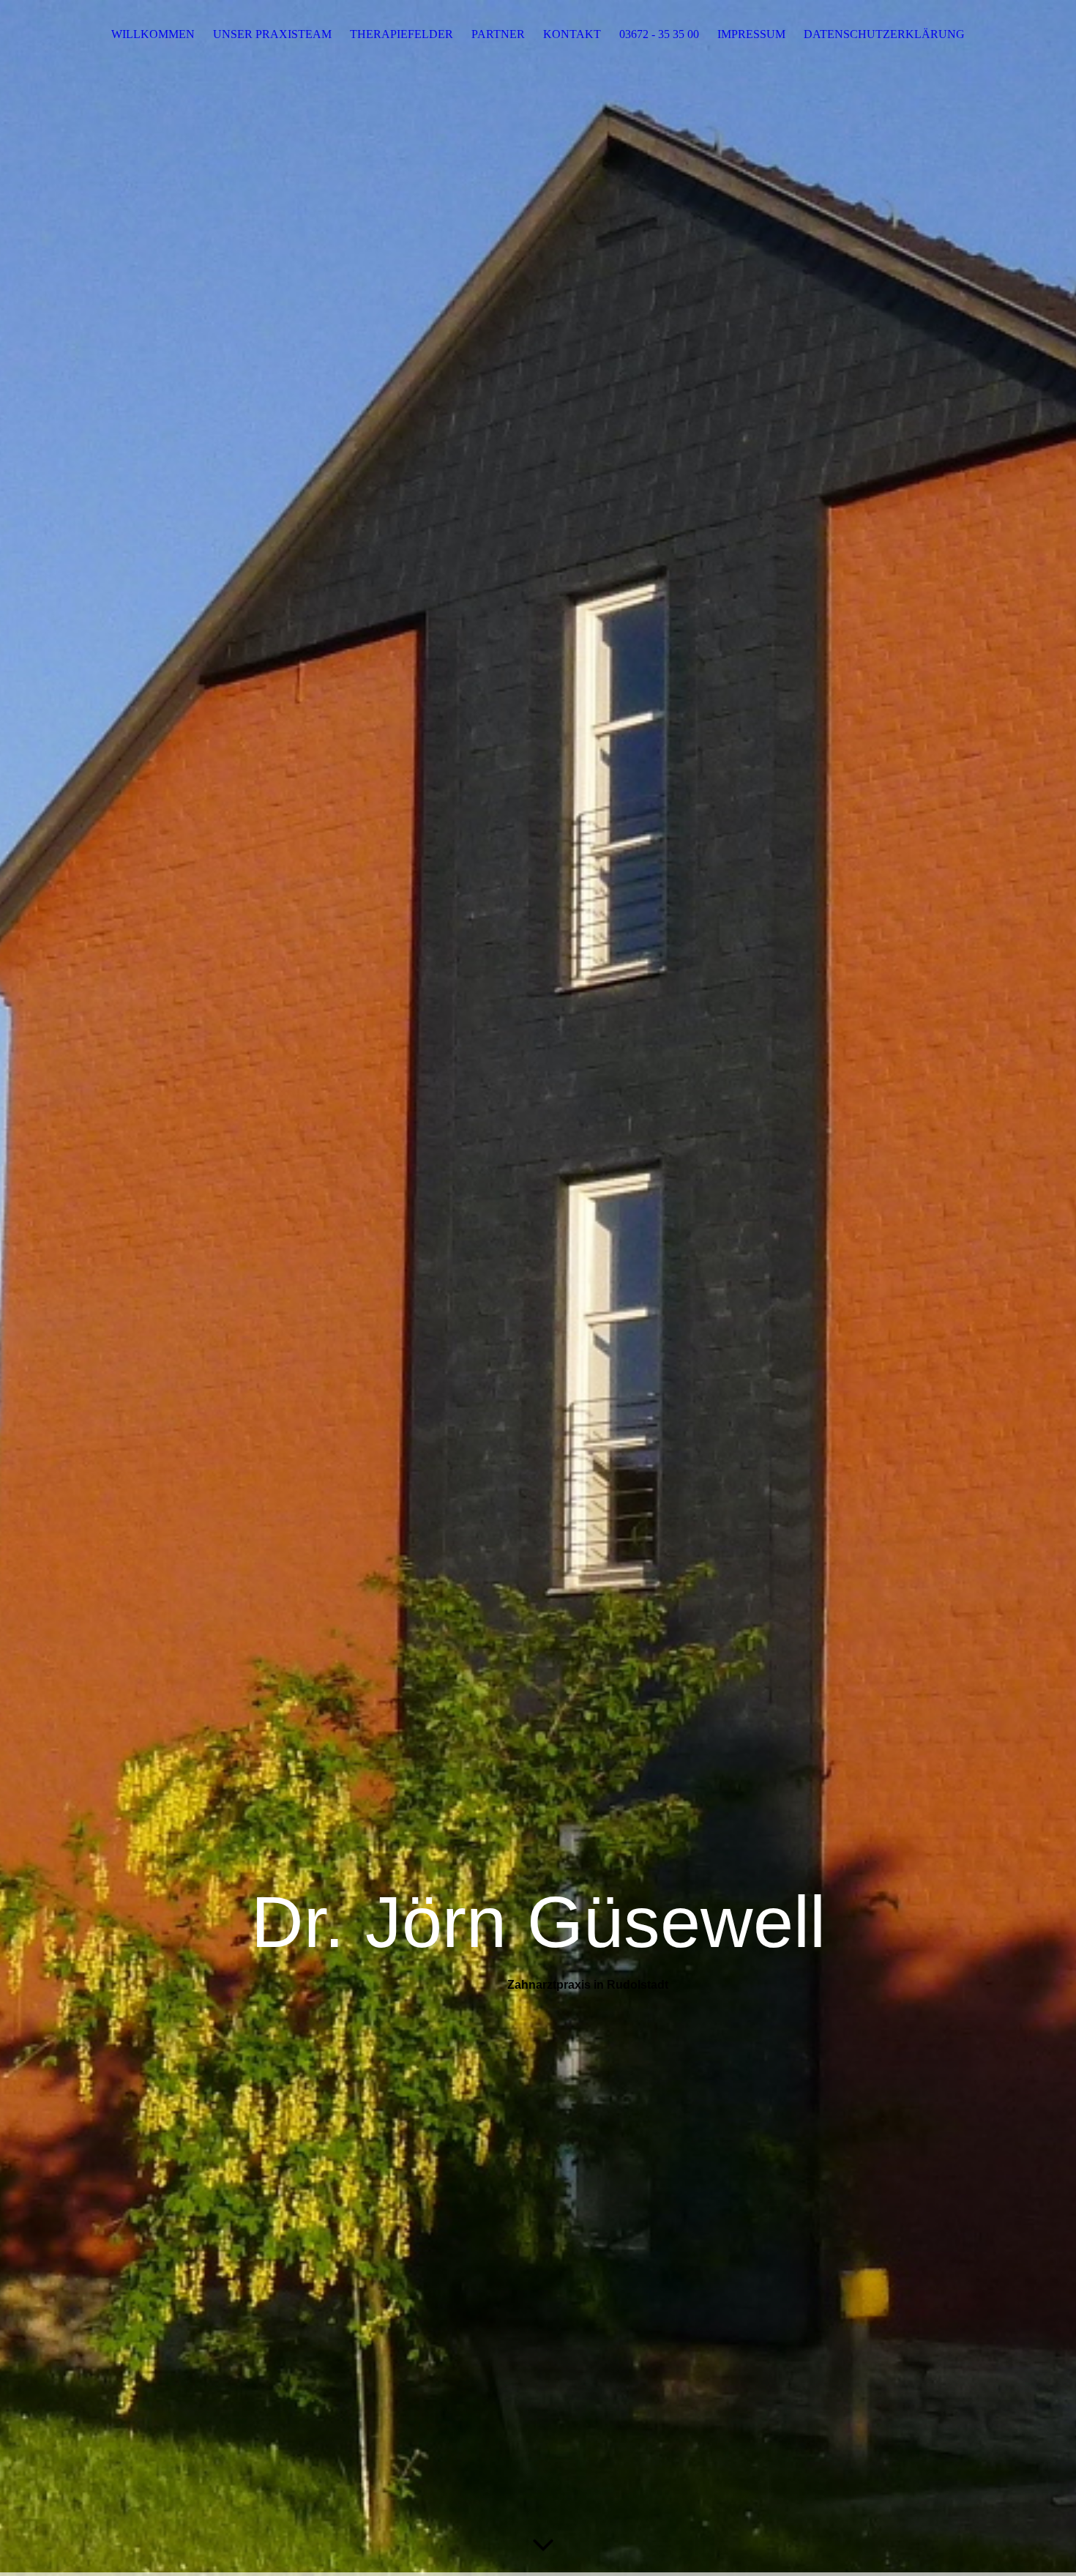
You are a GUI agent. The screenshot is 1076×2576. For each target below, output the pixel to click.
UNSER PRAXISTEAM (272, 34)
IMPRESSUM (751, 34)
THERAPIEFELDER (401, 34)
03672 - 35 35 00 (659, 34)
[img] (538, 1288)
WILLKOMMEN (153, 34)
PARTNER (498, 34)
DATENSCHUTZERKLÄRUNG (884, 34)
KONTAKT (572, 34)
